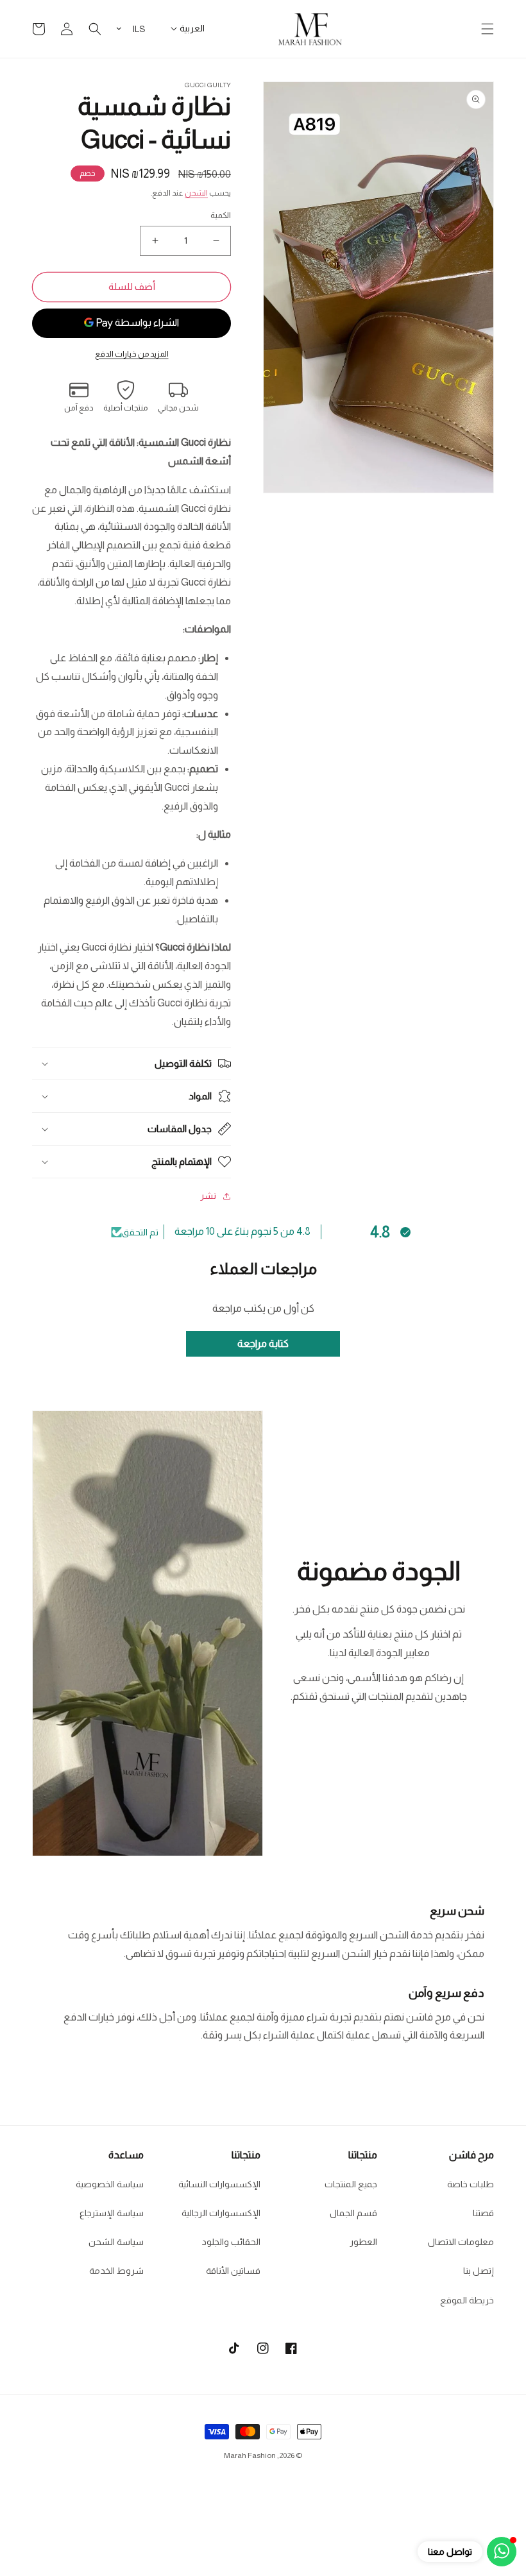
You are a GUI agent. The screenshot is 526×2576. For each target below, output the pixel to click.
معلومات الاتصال (461, 2242)
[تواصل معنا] (502, 2552)
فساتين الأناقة (233, 2271)
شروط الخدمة (116, 2271)
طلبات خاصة (471, 2184)
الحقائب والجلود (231, 2242)
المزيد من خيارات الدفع (132, 354)
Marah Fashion (250, 2455)
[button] (488, 29)
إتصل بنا (479, 2271)
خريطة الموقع (467, 2300)
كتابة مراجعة (263, 1343)
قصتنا (483, 2213)
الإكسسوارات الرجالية (221, 2213)
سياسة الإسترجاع (112, 2213)
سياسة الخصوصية (110, 2184)
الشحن (196, 193)
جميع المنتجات (351, 2184)
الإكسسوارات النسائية (219, 2184)
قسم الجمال (353, 2213)
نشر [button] (208, 1196)
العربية (192, 28)
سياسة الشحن (116, 2242)
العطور (363, 2242)
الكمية (221, 215)
